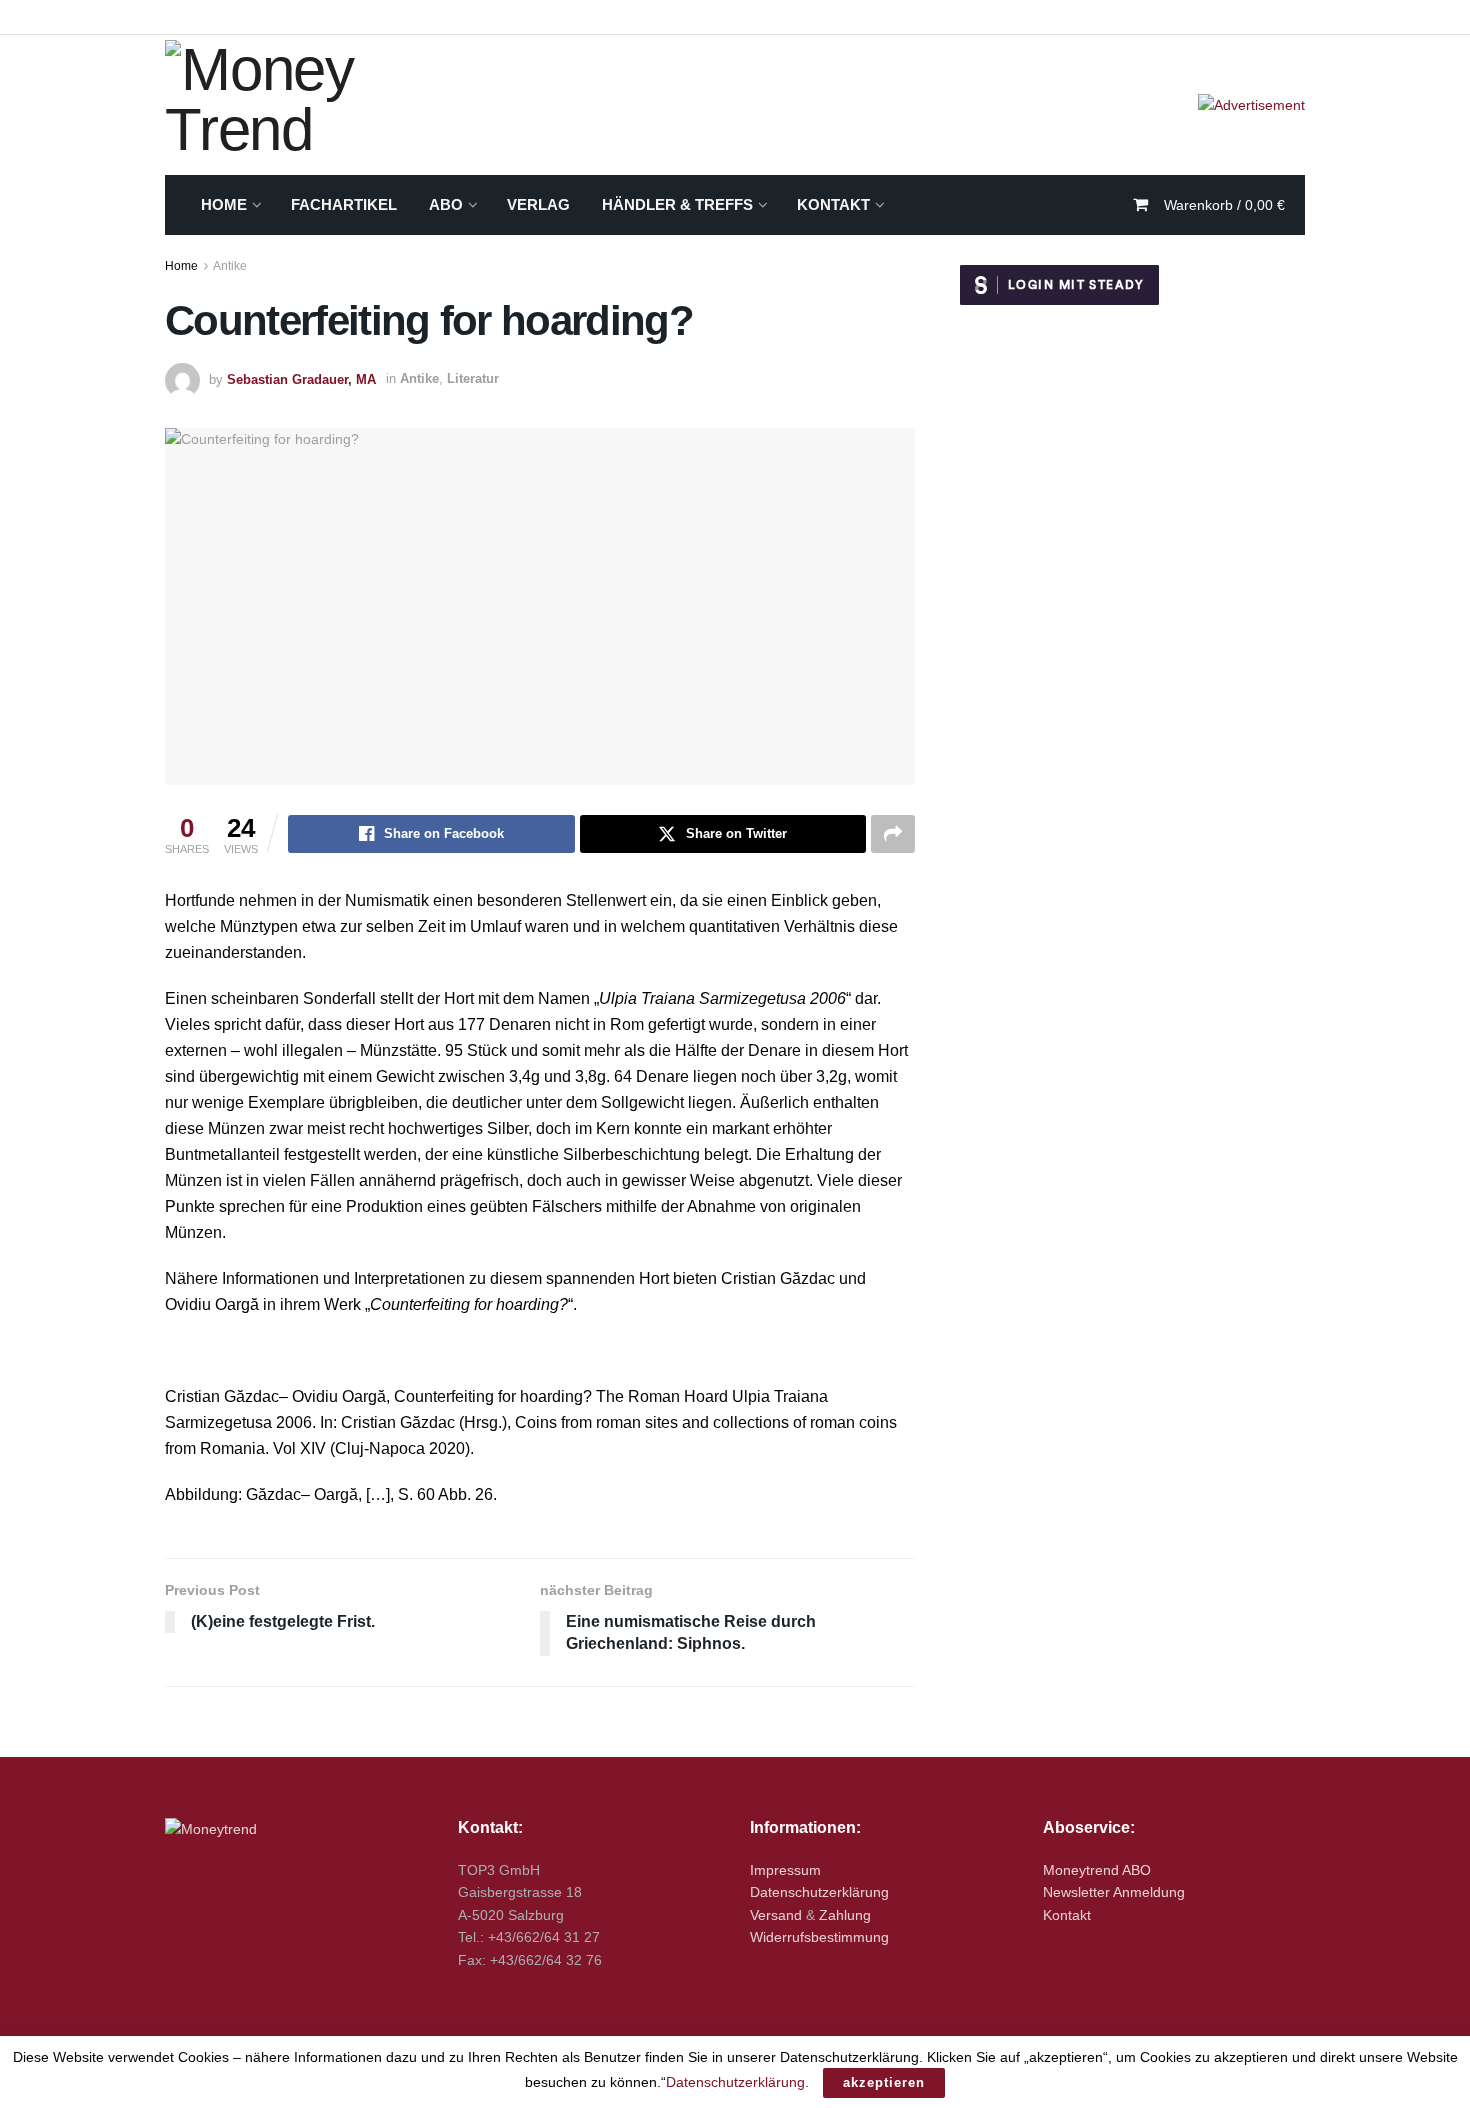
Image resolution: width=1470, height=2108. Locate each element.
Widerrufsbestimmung (819, 1937)
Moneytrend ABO (1097, 1870)
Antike (230, 266)
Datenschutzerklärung (819, 1892)
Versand (776, 1915)
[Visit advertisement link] (1251, 105)
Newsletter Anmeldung (1114, 1892)
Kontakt (833, 204)
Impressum (785, 1870)
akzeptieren (884, 2082)
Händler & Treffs (677, 204)
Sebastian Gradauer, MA (301, 378)
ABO (446, 204)
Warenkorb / (1224, 205)
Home (224, 204)
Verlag (538, 204)
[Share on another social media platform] (893, 834)
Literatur (473, 378)
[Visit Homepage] (324, 105)
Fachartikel (344, 204)
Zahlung (845, 1915)
